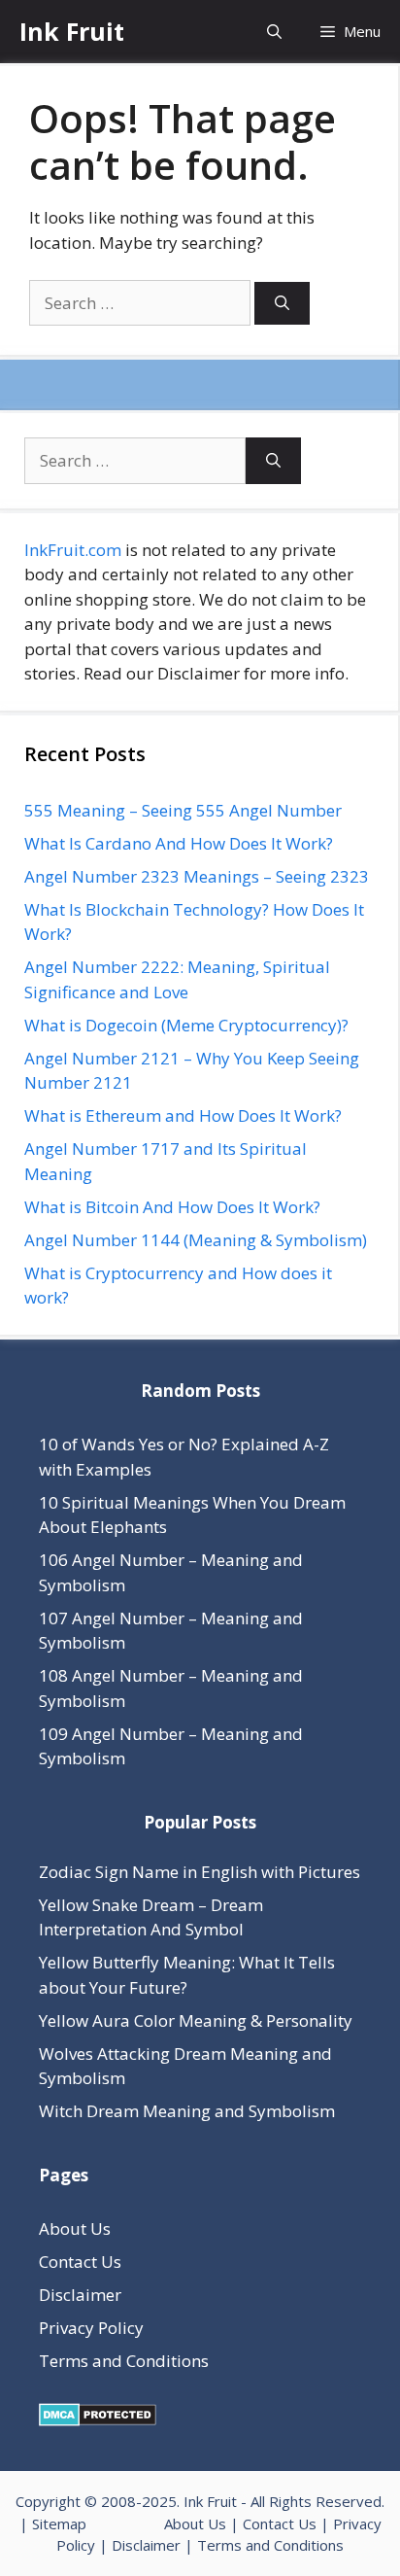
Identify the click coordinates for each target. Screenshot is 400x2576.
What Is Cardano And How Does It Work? (179, 843)
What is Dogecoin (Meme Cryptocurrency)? (186, 1025)
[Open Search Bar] (274, 32)
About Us (75, 2228)
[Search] (282, 304)
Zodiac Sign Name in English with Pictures (200, 1872)
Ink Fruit (72, 31)
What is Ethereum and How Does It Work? (183, 1115)
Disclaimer (80, 2295)
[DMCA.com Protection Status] (98, 2420)
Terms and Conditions (124, 2361)
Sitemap (59, 2524)
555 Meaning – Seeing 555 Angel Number (183, 810)
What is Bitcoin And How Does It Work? (172, 1207)
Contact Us (80, 2262)
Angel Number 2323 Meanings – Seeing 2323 (197, 876)
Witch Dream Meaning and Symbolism (187, 2111)
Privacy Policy (91, 2328)
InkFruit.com (73, 550)
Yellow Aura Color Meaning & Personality (196, 2020)
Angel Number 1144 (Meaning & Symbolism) (196, 1240)
